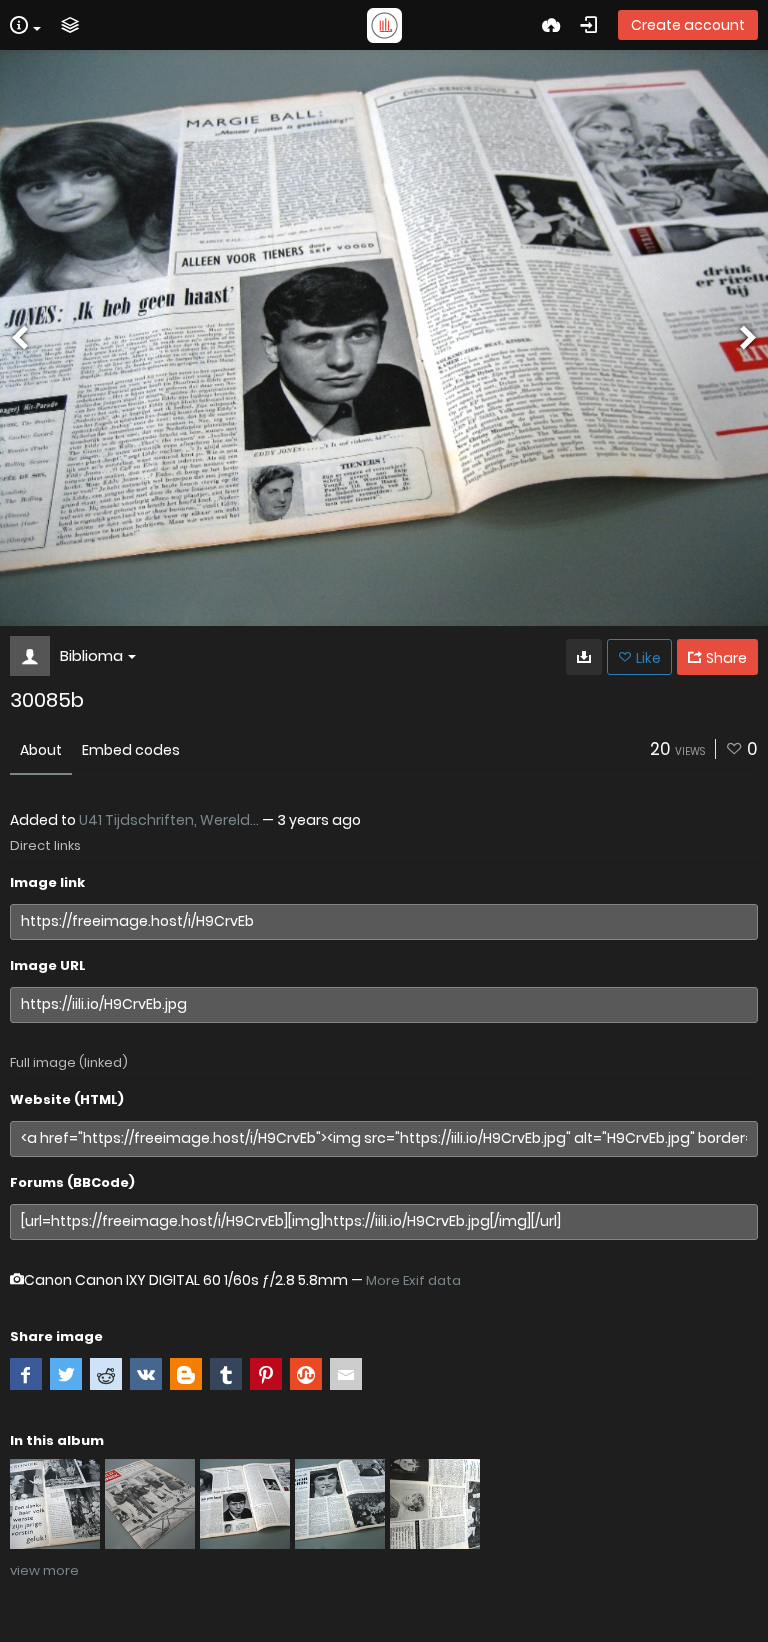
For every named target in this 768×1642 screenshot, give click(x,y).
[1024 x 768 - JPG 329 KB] (584, 657)
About (41, 750)
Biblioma (91, 655)
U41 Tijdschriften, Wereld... (169, 820)
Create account (688, 25)
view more (44, 1570)
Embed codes (131, 750)
